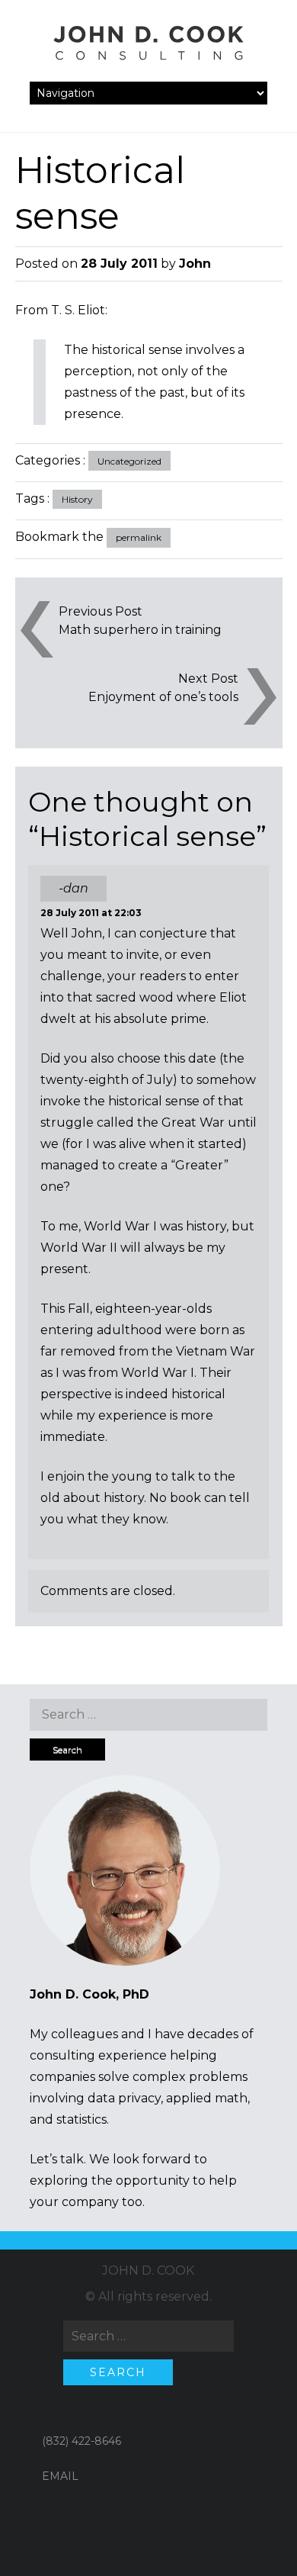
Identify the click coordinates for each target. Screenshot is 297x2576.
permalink (139, 537)
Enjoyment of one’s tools (163, 697)
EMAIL (60, 2476)
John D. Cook (148, 2270)
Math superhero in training (140, 630)
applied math (207, 2098)
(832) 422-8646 (81, 2441)
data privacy (124, 2098)
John (195, 264)
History (77, 499)
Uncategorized (129, 461)
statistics (81, 2119)
